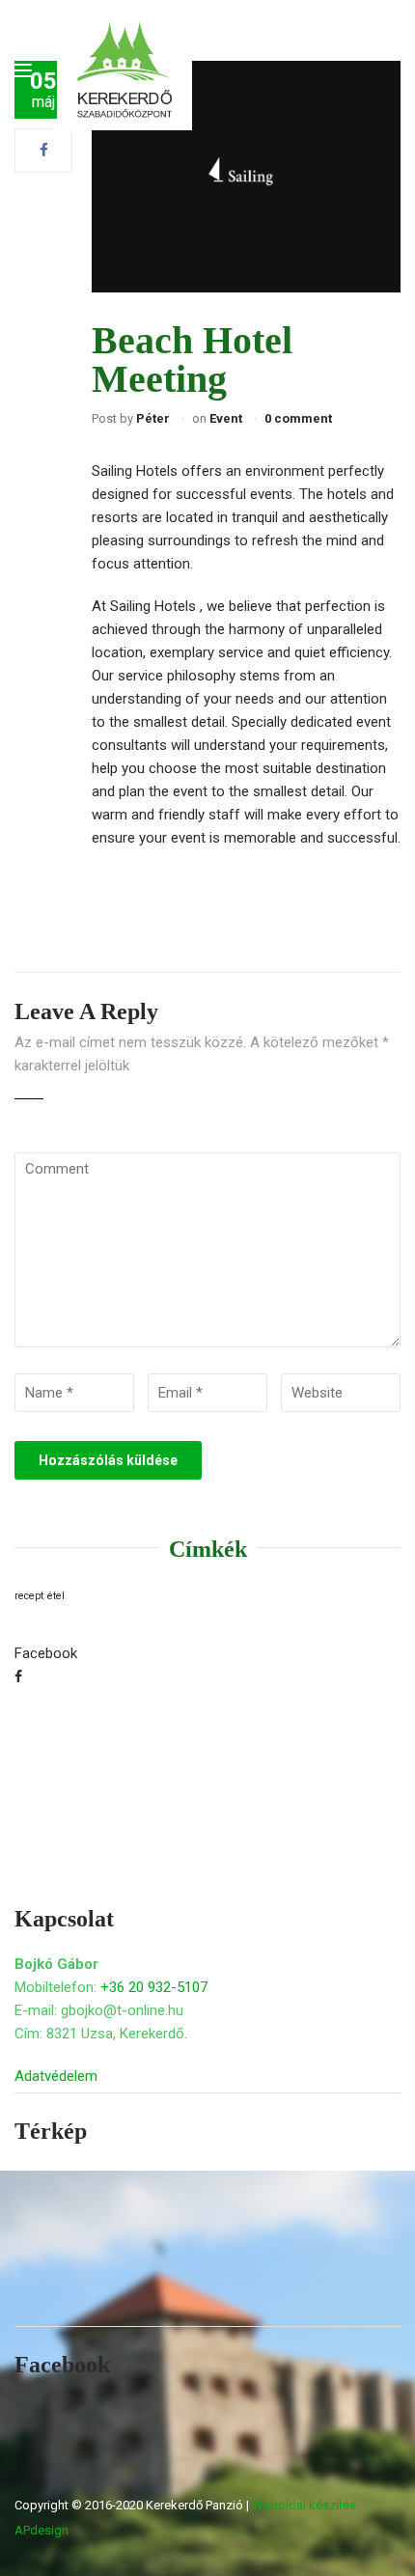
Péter (153, 418)
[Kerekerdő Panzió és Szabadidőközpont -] (124, 70)
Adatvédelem (56, 2076)
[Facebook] (44, 151)
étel (56, 1596)
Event (226, 418)
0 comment (298, 418)
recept (29, 1596)
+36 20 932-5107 (154, 1987)
